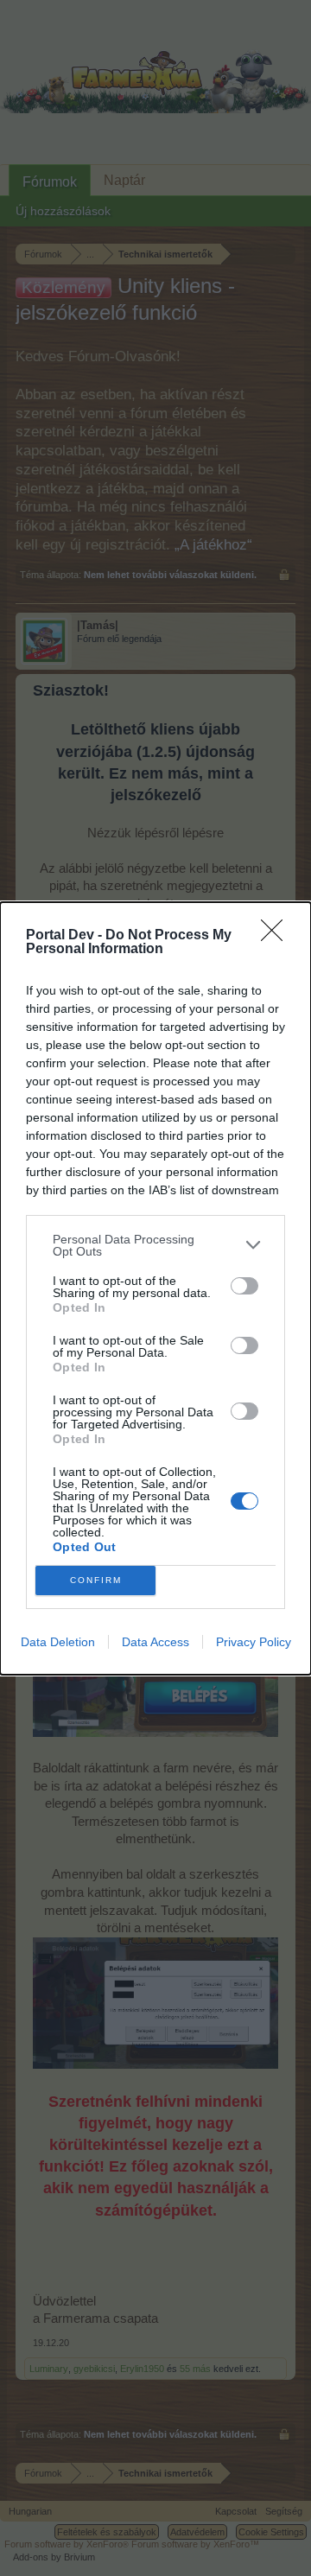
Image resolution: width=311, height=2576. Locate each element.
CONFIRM (96, 1580)
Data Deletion (58, 1642)
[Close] (277, 936)
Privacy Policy (254, 1642)
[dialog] (155, 1288)
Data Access (155, 1642)
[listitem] (155, 1245)
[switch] (244, 1286)
